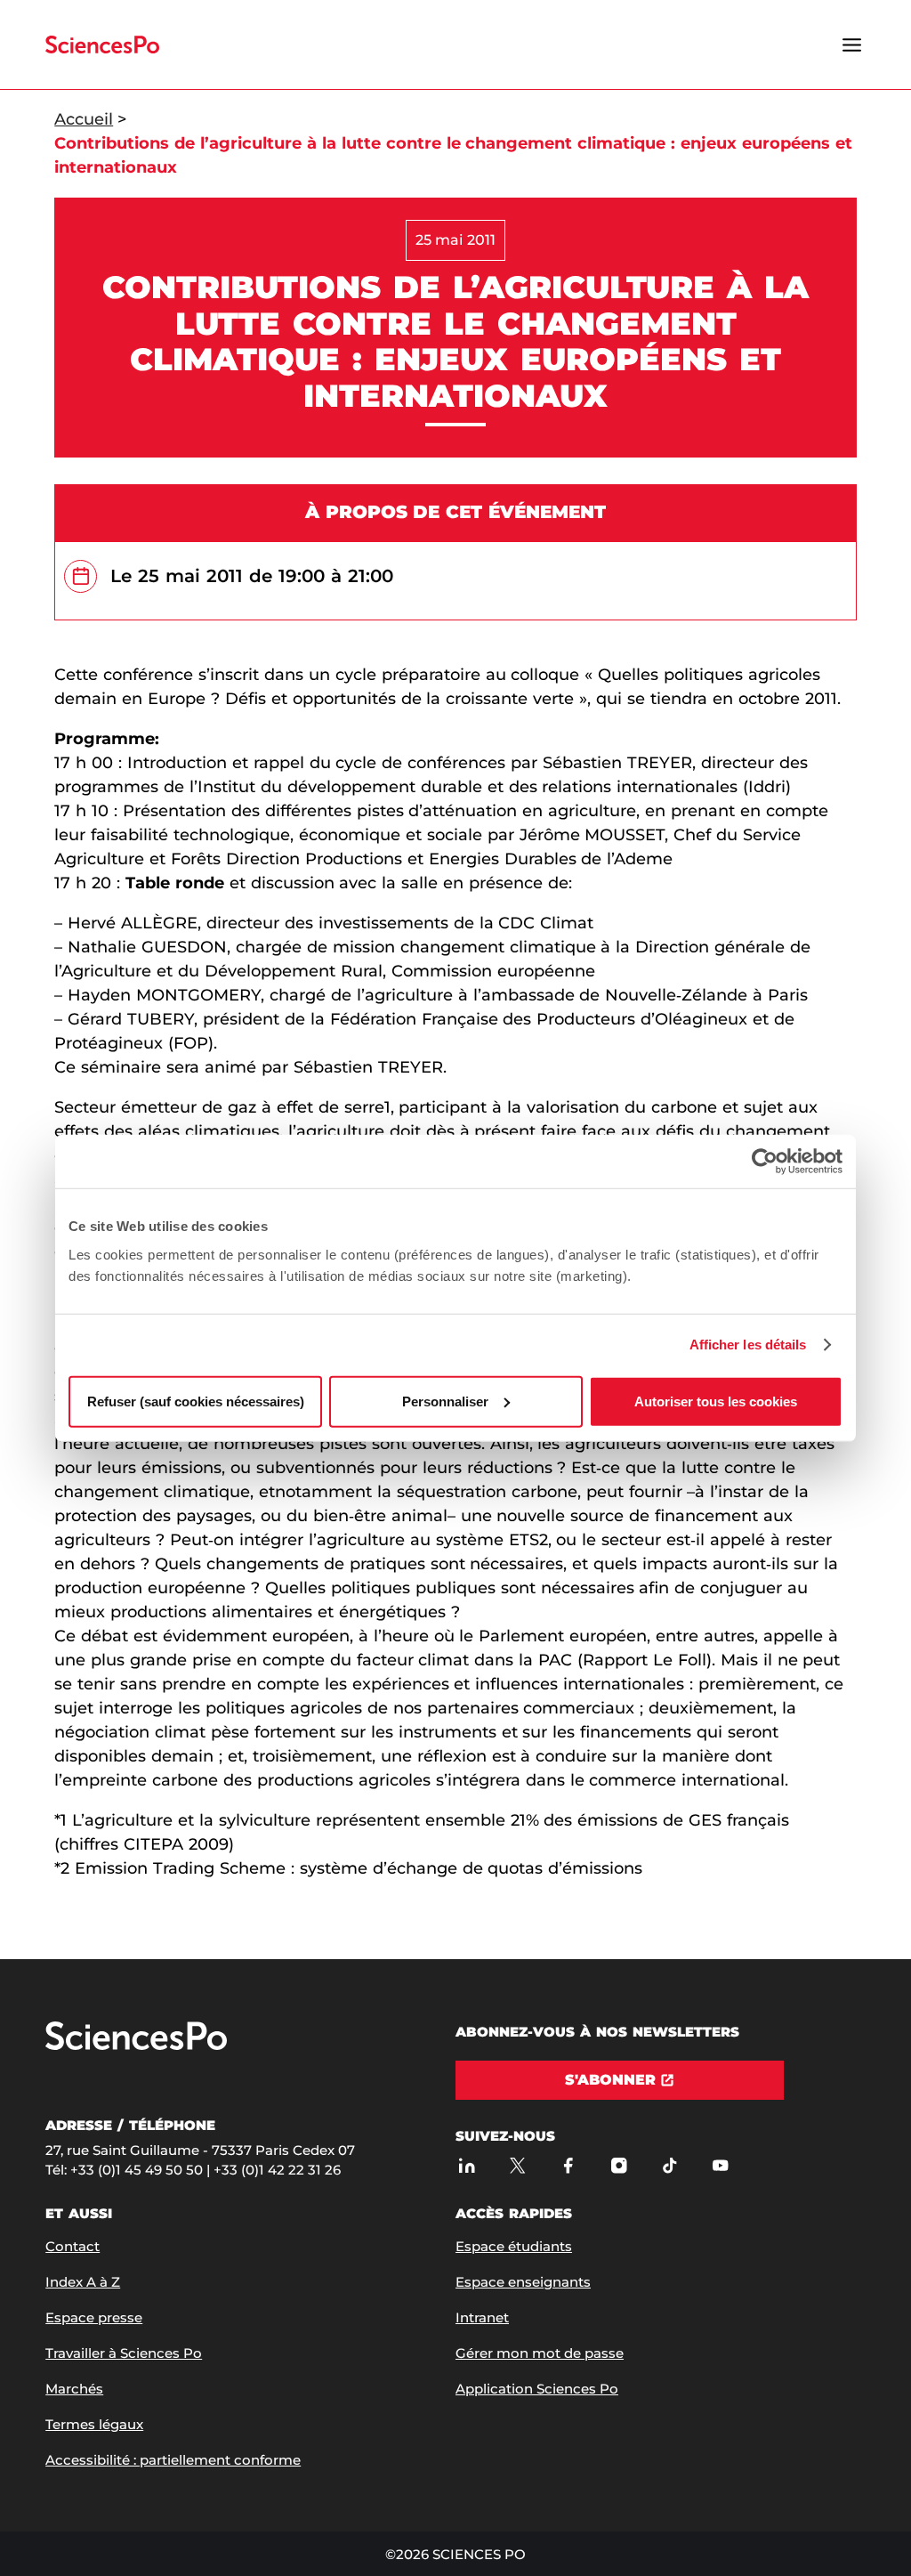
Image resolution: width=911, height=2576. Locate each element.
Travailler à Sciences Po (124, 2353)
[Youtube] (720, 2165)
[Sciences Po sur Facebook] (568, 2165)
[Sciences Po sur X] (517, 2165)
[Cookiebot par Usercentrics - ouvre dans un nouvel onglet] (765, 1162)
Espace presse (94, 2317)
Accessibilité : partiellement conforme (173, 2460)
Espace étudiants (514, 2246)
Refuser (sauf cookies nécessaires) (196, 1401)
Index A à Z (83, 2282)
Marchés (74, 2389)
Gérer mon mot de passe (540, 2353)
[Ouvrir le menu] (852, 45)
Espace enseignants (523, 2282)
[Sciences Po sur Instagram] (619, 2165)
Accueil (84, 119)
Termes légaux (94, 2424)
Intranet (482, 2317)
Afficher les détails (748, 1345)
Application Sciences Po (537, 2389)
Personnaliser (445, 1401)
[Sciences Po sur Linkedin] (467, 2165)
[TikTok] (669, 2165)
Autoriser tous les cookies (716, 1401)
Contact (73, 2246)
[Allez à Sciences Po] (136, 2046)
